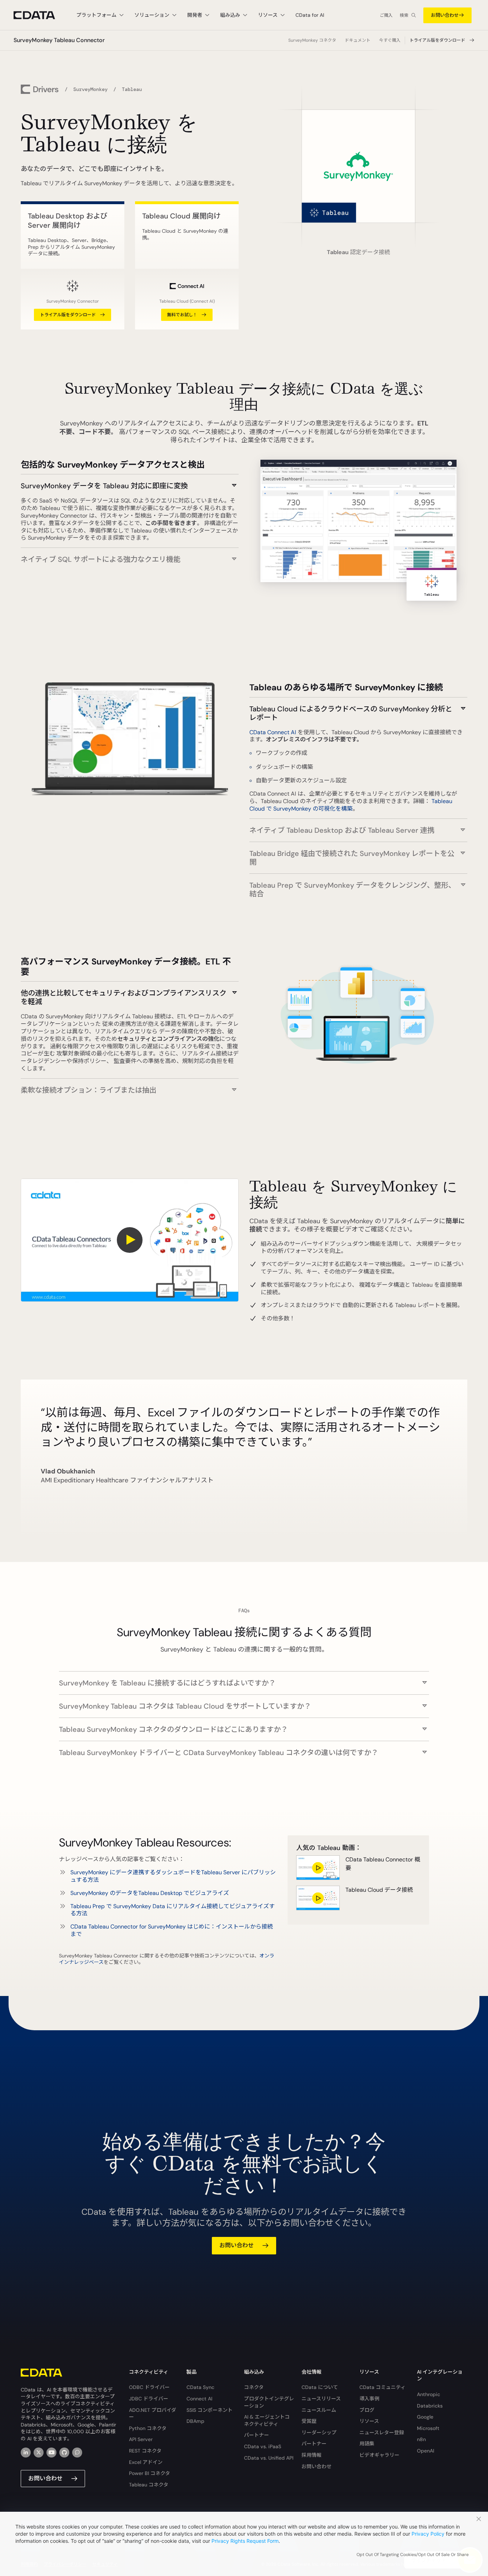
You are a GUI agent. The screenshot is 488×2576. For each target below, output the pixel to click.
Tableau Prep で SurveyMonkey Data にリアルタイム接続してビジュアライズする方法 (173, 1910)
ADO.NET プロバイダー (153, 2414)
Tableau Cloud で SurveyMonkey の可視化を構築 (351, 805)
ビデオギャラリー (379, 2455)
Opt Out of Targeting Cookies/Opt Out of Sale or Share (413, 2555)
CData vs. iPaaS (263, 2446)
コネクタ (254, 2387)
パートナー (257, 2435)
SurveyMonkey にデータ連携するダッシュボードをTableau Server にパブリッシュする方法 (173, 1876)
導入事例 (369, 2399)
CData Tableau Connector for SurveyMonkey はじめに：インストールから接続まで (172, 1930)
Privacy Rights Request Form (245, 2541)
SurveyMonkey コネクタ (312, 40)
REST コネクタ (145, 2451)
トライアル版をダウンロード (437, 40)
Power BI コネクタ (150, 2473)
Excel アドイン (146, 2462)
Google (425, 2417)
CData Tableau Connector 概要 (383, 1864)
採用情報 (312, 2455)
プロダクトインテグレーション (269, 2402)
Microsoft (428, 2428)
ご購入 (386, 15)
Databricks (430, 2406)
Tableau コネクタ (149, 2485)
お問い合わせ (445, 15)
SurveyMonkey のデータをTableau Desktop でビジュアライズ (150, 1893)
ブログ (367, 2410)
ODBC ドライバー (149, 2387)
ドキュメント (358, 40)
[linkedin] (26, 2453)
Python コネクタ (148, 2428)
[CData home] (40, 15)
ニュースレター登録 (382, 2433)
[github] (64, 2453)
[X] (39, 2453)
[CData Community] (77, 2453)
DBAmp (195, 2421)
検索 (404, 15)
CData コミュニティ (382, 2387)
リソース (369, 2421)
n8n (421, 2439)
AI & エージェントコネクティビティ (267, 2420)
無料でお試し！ (182, 315)
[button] (130, 482)
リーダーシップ (319, 2433)
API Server (141, 2439)
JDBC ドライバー (149, 2399)
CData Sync (200, 2387)
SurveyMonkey (90, 89)
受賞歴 (309, 2421)
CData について (320, 2387)
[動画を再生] (130, 1240)
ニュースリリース (321, 2399)
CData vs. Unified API (269, 2458)
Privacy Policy (428, 2534)
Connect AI (199, 2399)
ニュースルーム (319, 2410)
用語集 (367, 2444)
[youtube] (51, 2453)
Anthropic (429, 2394)
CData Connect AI (273, 732)
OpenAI (425, 2451)
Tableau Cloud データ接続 (379, 1890)
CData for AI (310, 15)
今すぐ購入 (390, 40)
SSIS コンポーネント (210, 2410)
